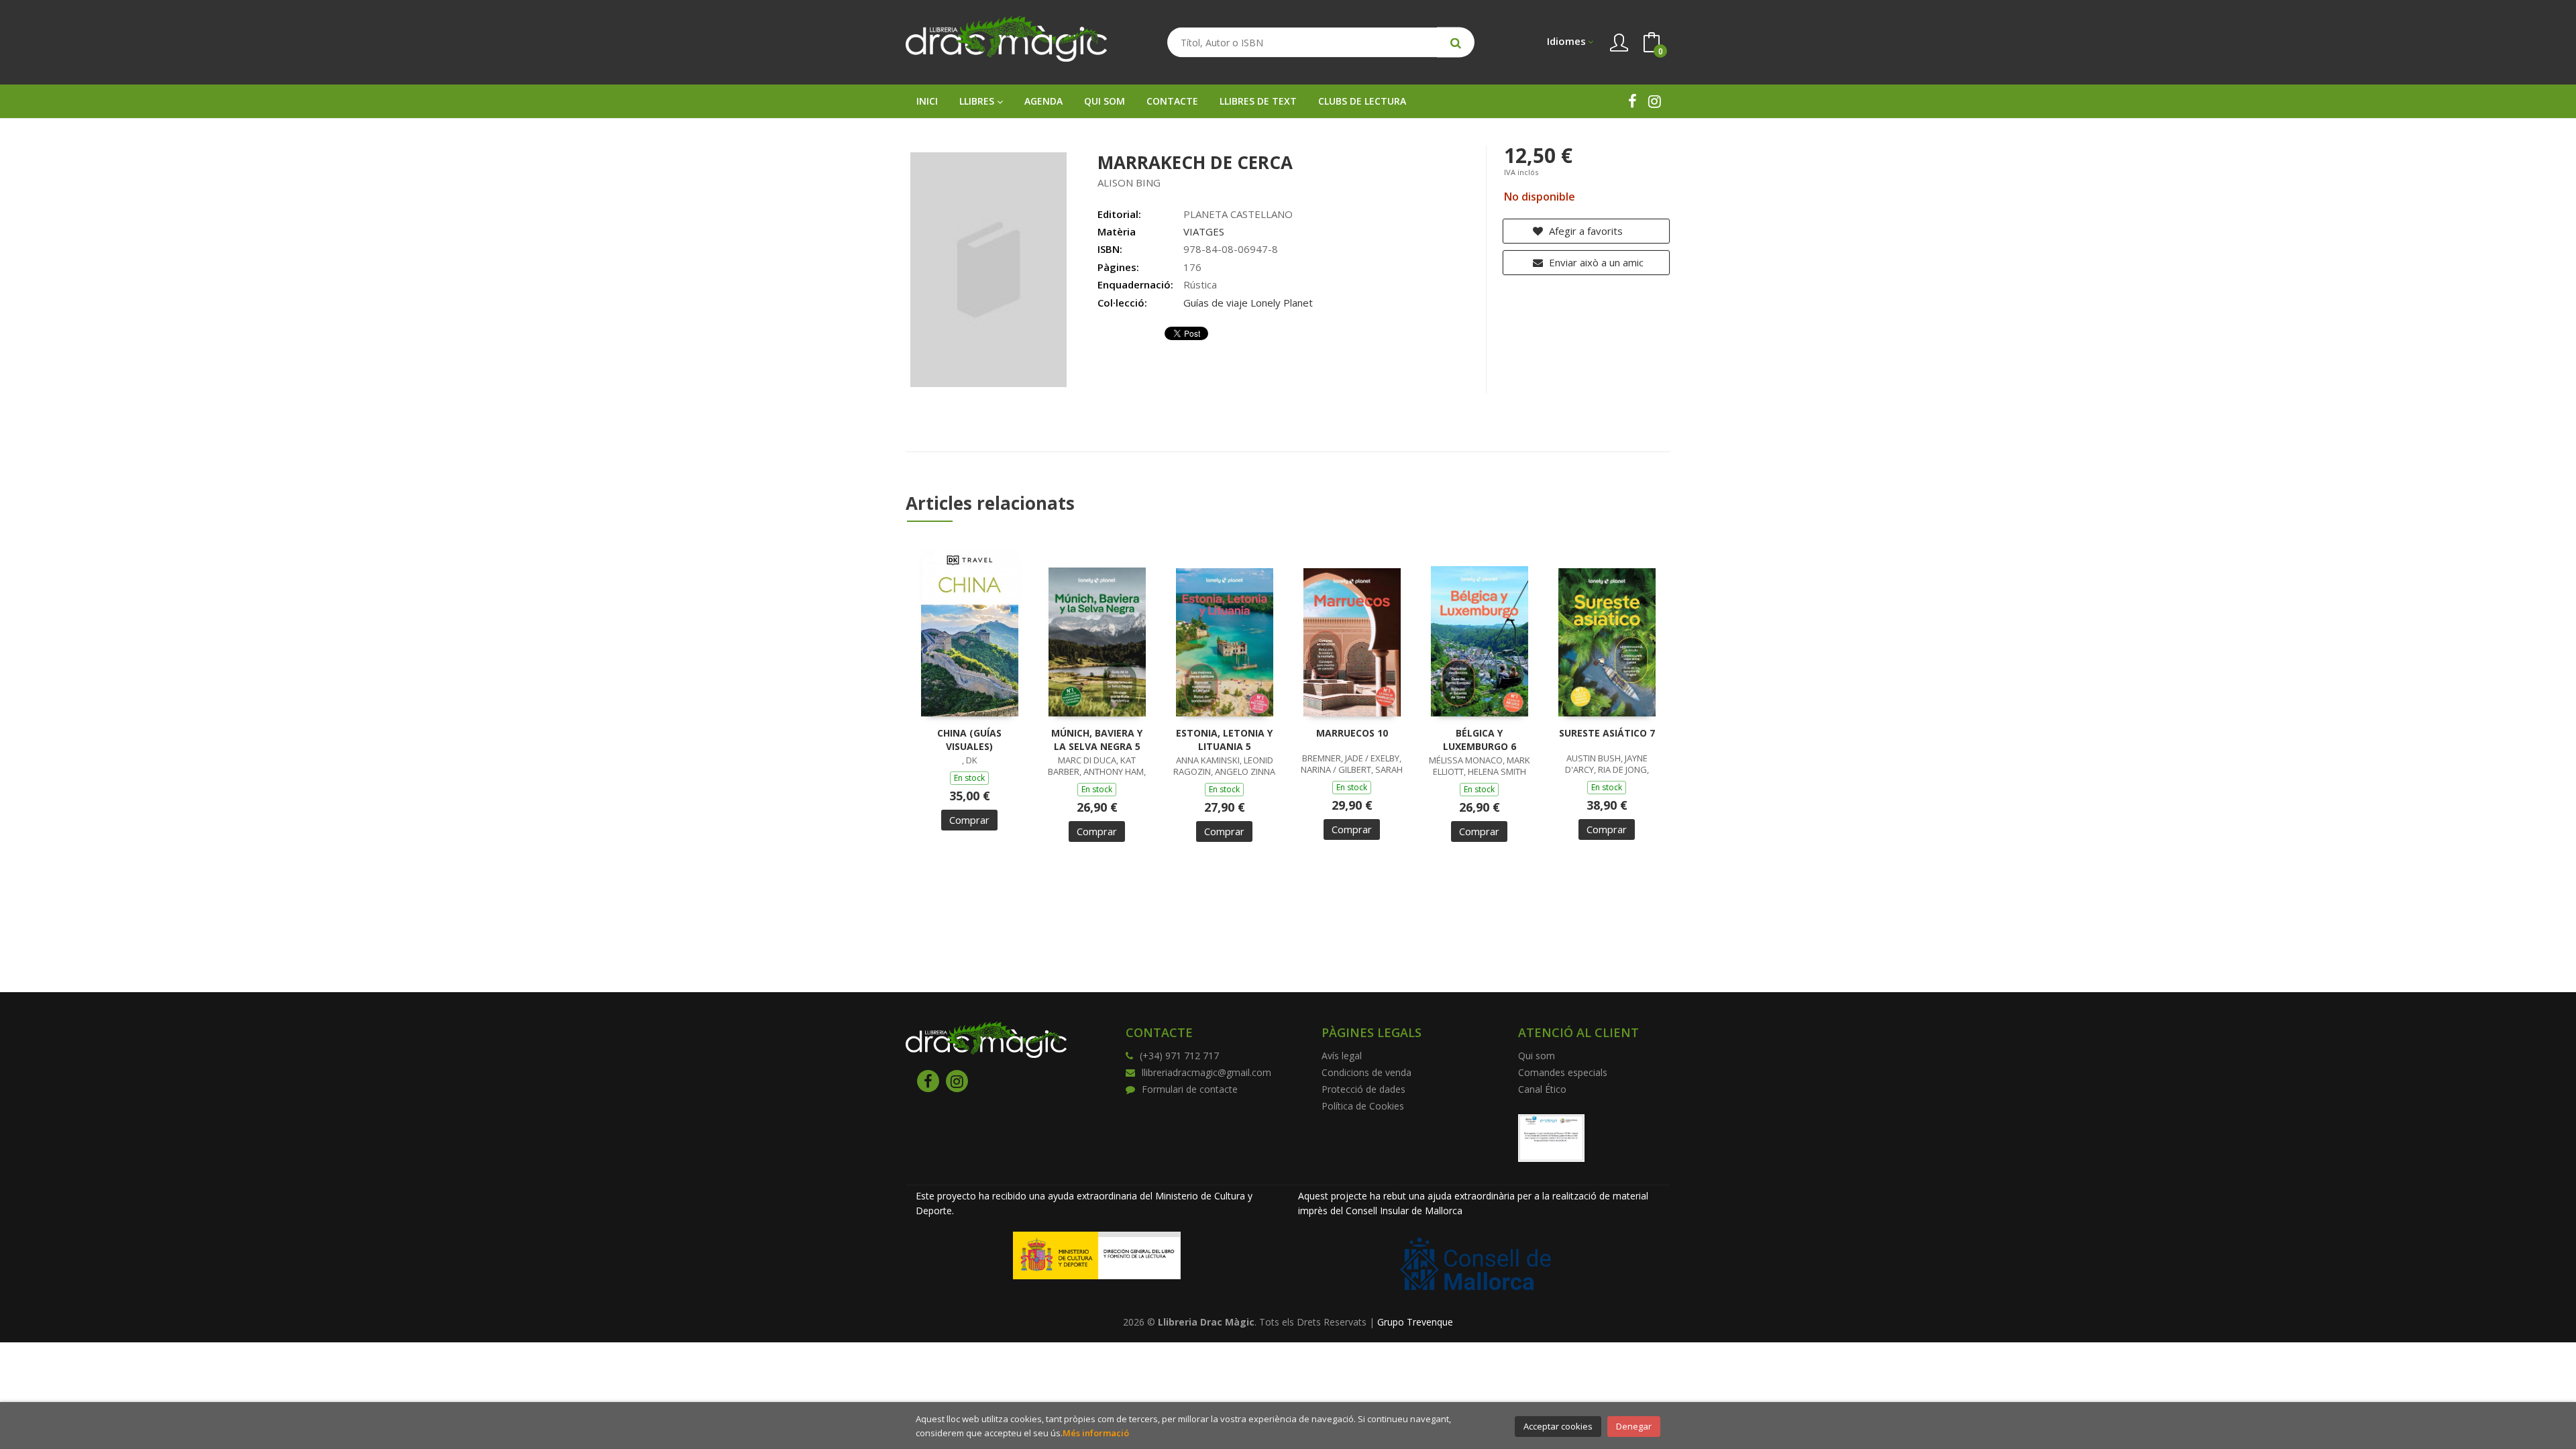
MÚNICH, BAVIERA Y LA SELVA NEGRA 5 (1097, 740)
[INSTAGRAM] (1655, 101)
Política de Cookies (1363, 1106)
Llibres (978, 101)
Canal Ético (1542, 1089)
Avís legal (1342, 1056)
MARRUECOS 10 (1352, 733)
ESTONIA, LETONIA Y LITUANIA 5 (1224, 740)
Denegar (1634, 1426)
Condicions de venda (1366, 1072)
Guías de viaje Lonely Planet (1248, 303)
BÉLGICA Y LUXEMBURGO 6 (1480, 740)
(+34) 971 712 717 (1179, 1056)
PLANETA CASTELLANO (1238, 214)
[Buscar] (1456, 43)
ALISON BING (1129, 182)
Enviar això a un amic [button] (1595, 262)
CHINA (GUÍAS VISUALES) (969, 740)
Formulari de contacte (1190, 1089)
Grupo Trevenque (1415, 1322)
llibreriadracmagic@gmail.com (1206, 1072)
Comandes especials (1563, 1072)
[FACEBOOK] (1632, 101)
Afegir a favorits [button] (1585, 231)
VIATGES (1204, 231)
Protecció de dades (1363, 1089)
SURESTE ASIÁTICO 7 (1607, 733)
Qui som (1537, 1056)
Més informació (1096, 1433)
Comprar (969, 820)
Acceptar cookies (1558, 1426)
